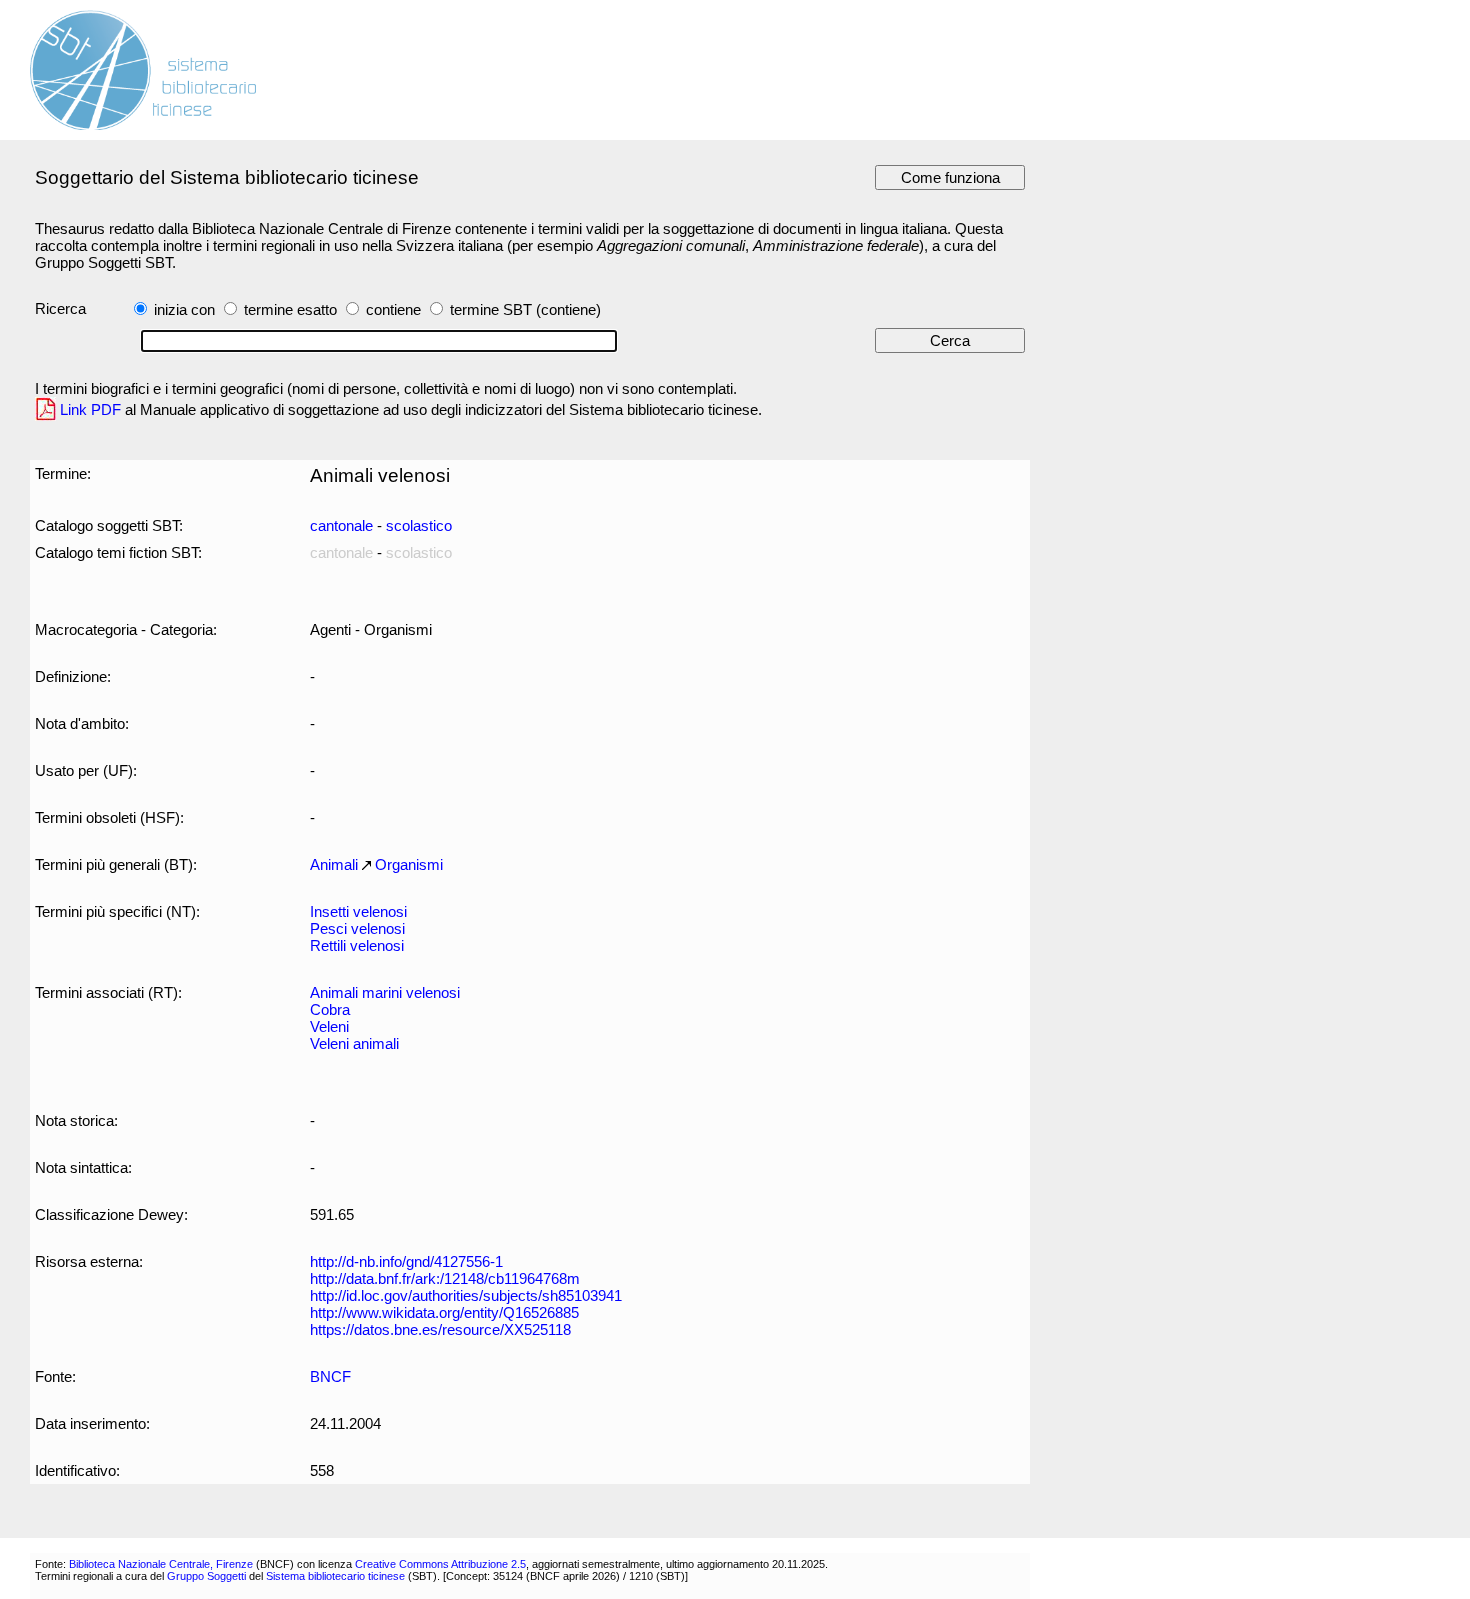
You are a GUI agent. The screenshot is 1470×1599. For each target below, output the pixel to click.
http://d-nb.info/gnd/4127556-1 (406, 1261)
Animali (334, 864)
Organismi (409, 864)
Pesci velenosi (357, 928)
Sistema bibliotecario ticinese (335, 1576)
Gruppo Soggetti (206, 1576)
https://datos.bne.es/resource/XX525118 (440, 1329)
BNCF (330, 1376)
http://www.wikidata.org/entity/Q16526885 (444, 1312)
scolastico (419, 525)
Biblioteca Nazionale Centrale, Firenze (161, 1564)
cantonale (341, 525)
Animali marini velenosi (385, 992)
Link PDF (90, 409)
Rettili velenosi (357, 945)
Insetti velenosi (358, 911)
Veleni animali (354, 1043)
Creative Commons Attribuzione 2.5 (440, 1564)
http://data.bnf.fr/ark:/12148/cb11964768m (445, 1278)
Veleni (329, 1026)
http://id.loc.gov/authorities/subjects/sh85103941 (466, 1295)
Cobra (330, 1009)
